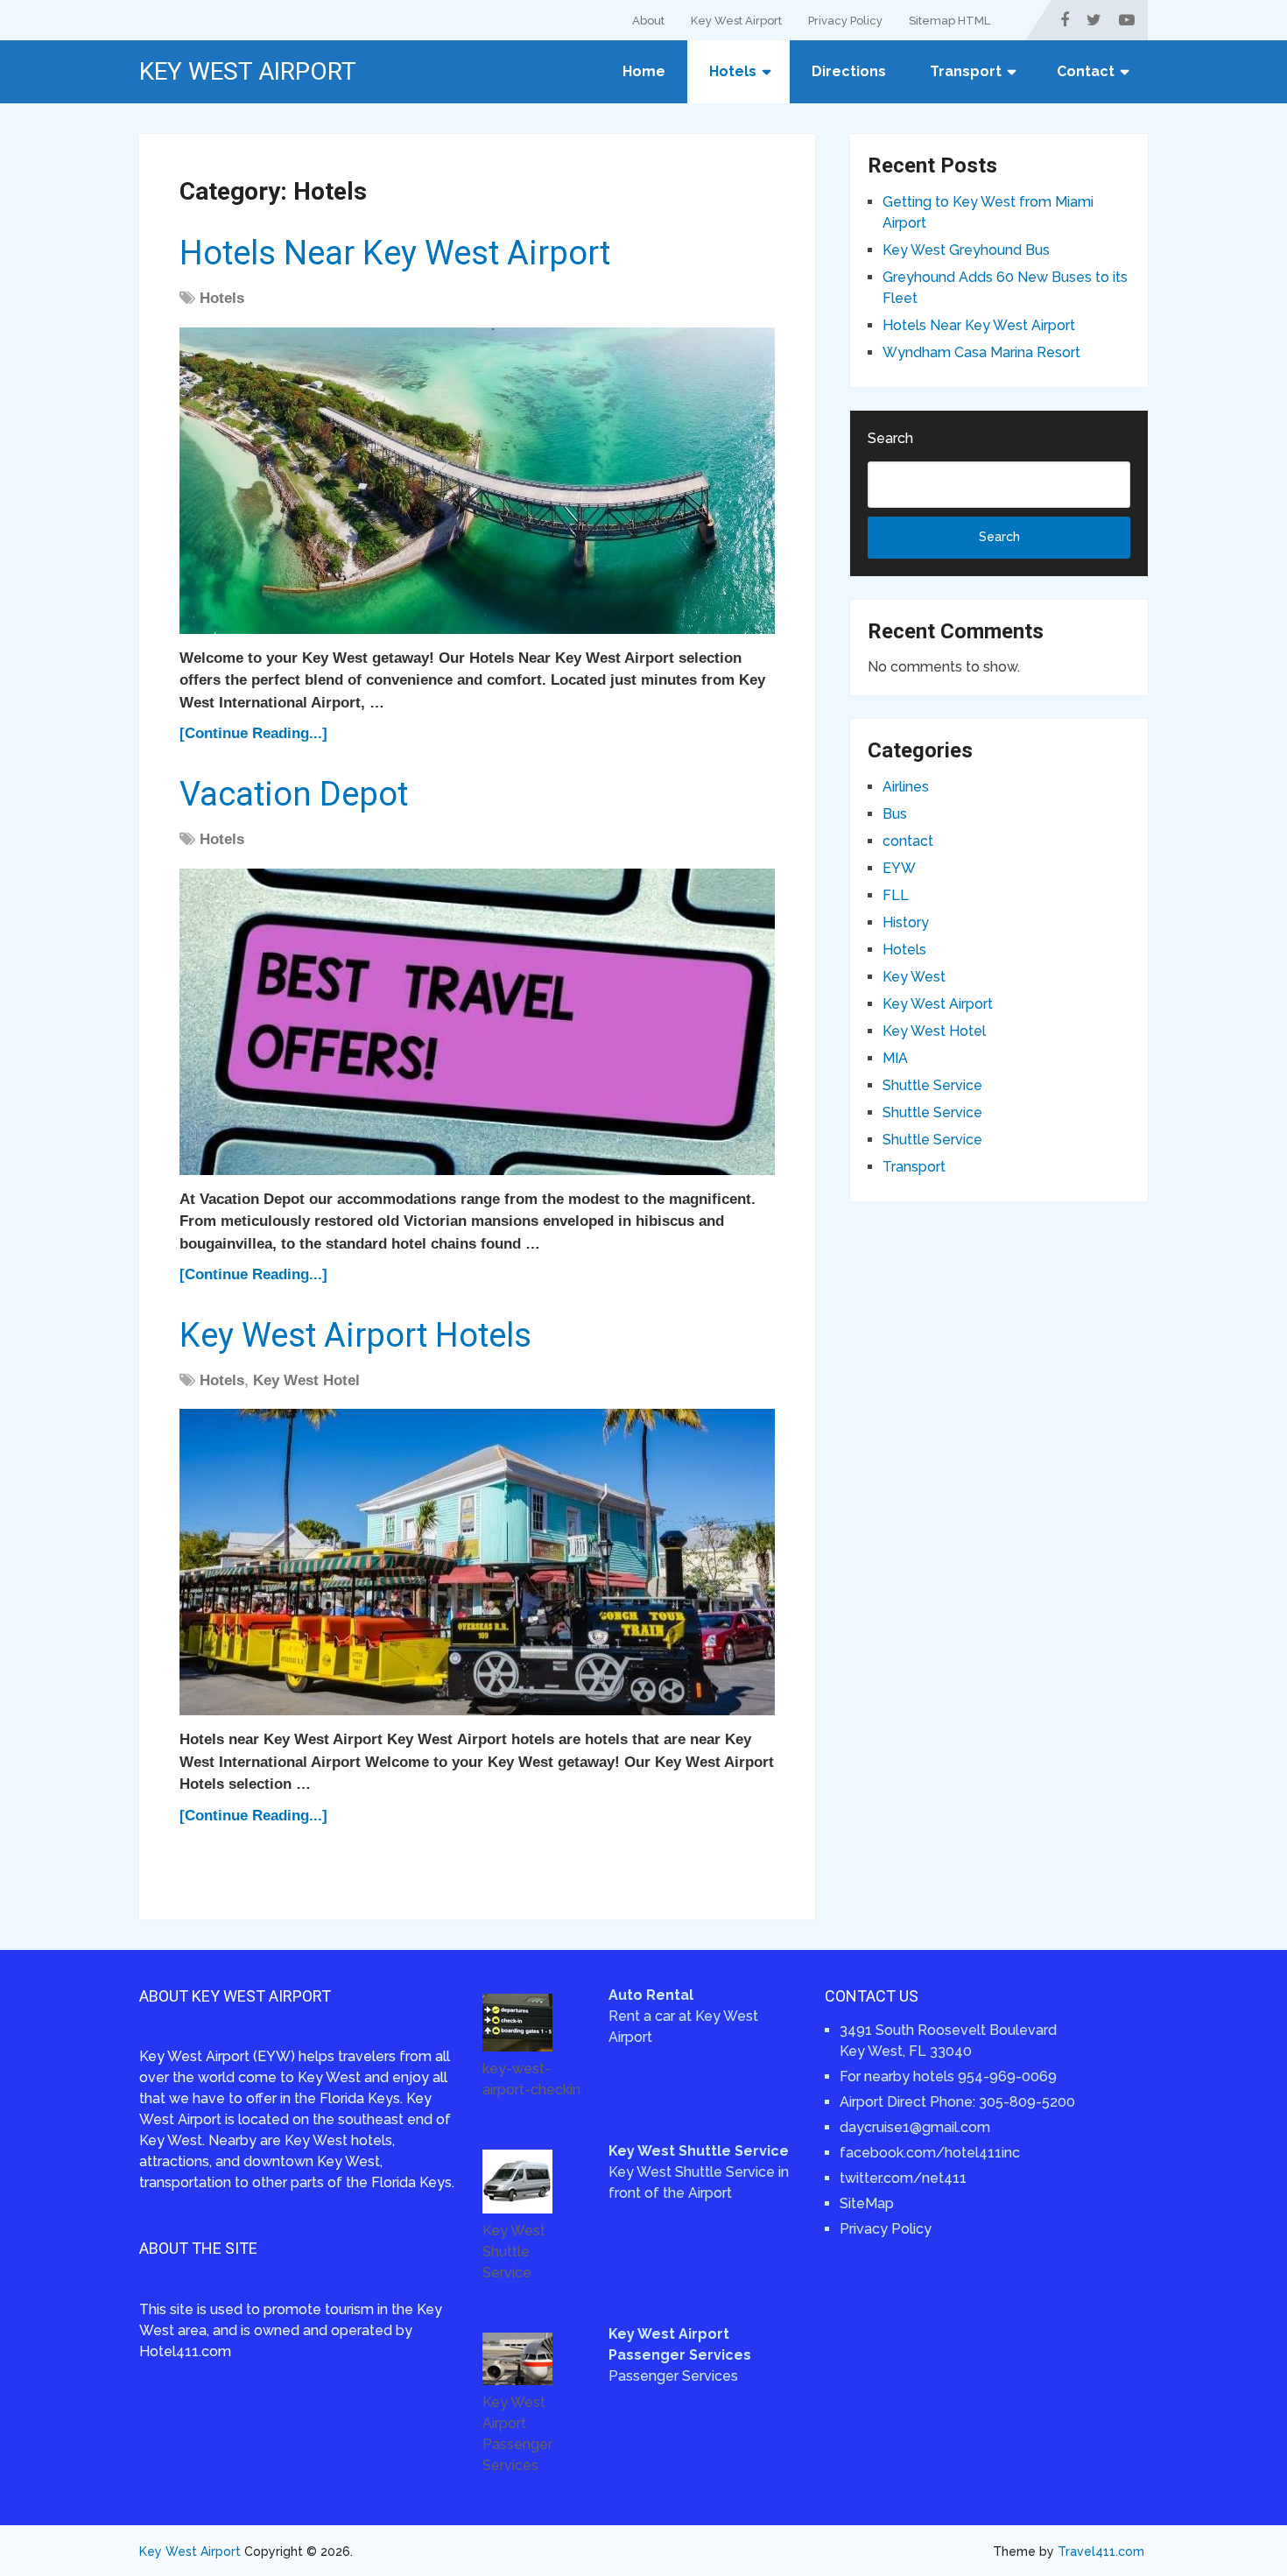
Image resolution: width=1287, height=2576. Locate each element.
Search (890, 438)
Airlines (906, 787)
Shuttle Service (932, 1085)
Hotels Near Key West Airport (395, 253)
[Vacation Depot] (477, 1022)
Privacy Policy (845, 21)
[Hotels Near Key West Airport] (477, 481)
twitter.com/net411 (903, 2178)
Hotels (733, 71)
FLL (896, 895)
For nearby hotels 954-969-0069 (948, 2076)
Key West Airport (736, 21)
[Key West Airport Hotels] (477, 1562)
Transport (966, 71)
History (906, 922)
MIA (895, 1058)
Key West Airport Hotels (355, 1335)
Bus (895, 814)
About (648, 21)
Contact (1086, 71)
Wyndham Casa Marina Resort (981, 352)
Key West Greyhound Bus (966, 250)
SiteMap (867, 2203)
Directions (849, 71)
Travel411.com (1101, 2551)
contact (908, 841)
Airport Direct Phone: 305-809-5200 (957, 2102)
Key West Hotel (306, 1380)
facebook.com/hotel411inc (930, 2153)
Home (644, 71)
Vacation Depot (294, 794)
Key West (914, 977)
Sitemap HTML (949, 21)
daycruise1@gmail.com (915, 2127)
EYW (899, 868)
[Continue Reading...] (253, 733)
